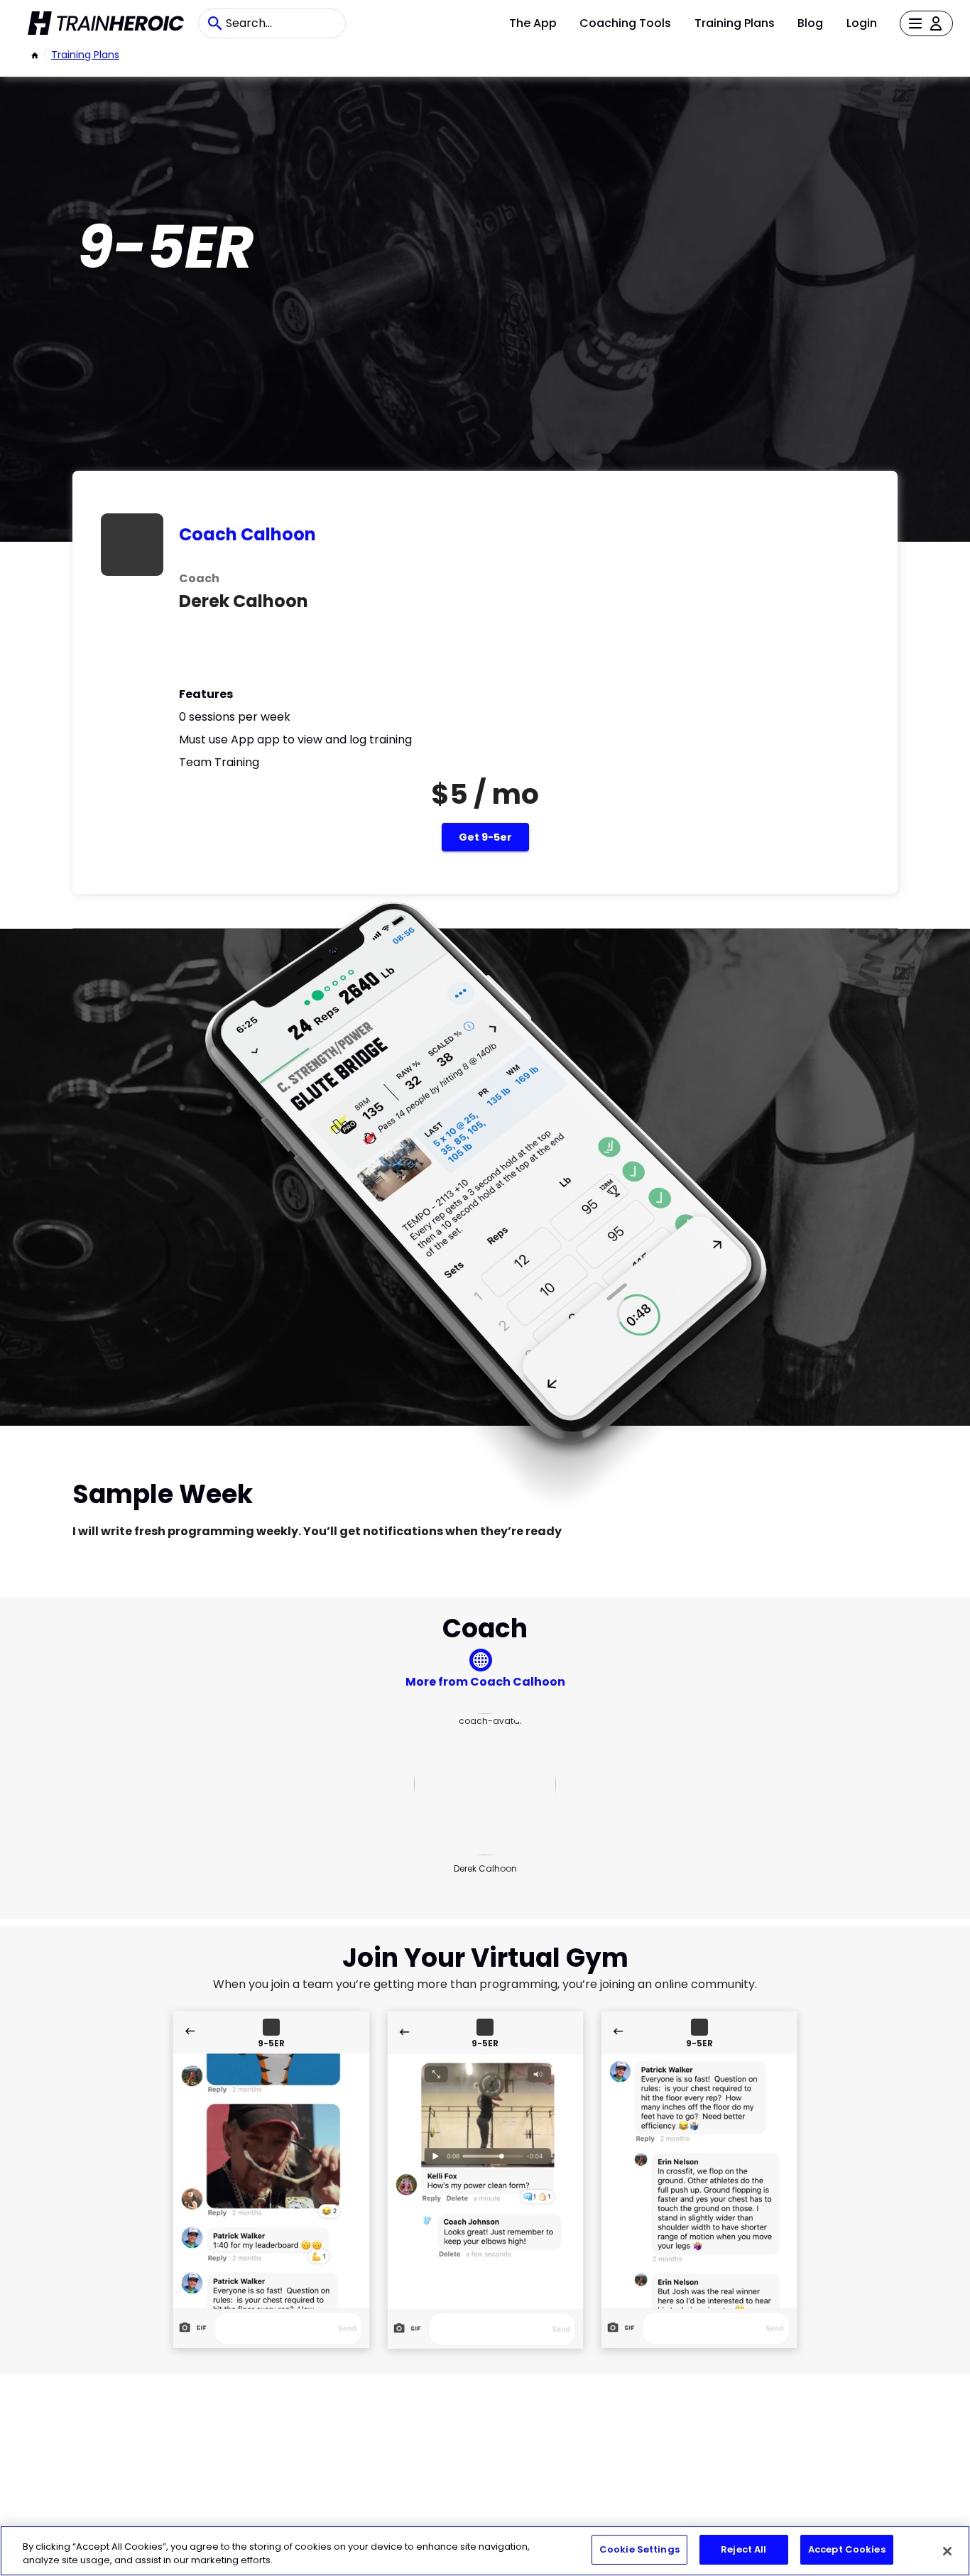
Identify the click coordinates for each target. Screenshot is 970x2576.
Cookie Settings (639, 2549)
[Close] (947, 2551)
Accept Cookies (847, 2549)
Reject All (743, 2549)
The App (533, 23)
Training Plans (735, 23)
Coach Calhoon (247, 534)
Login (862, 23)
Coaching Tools (625, 23)
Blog (810, 23)
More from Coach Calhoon (485, 1682)
